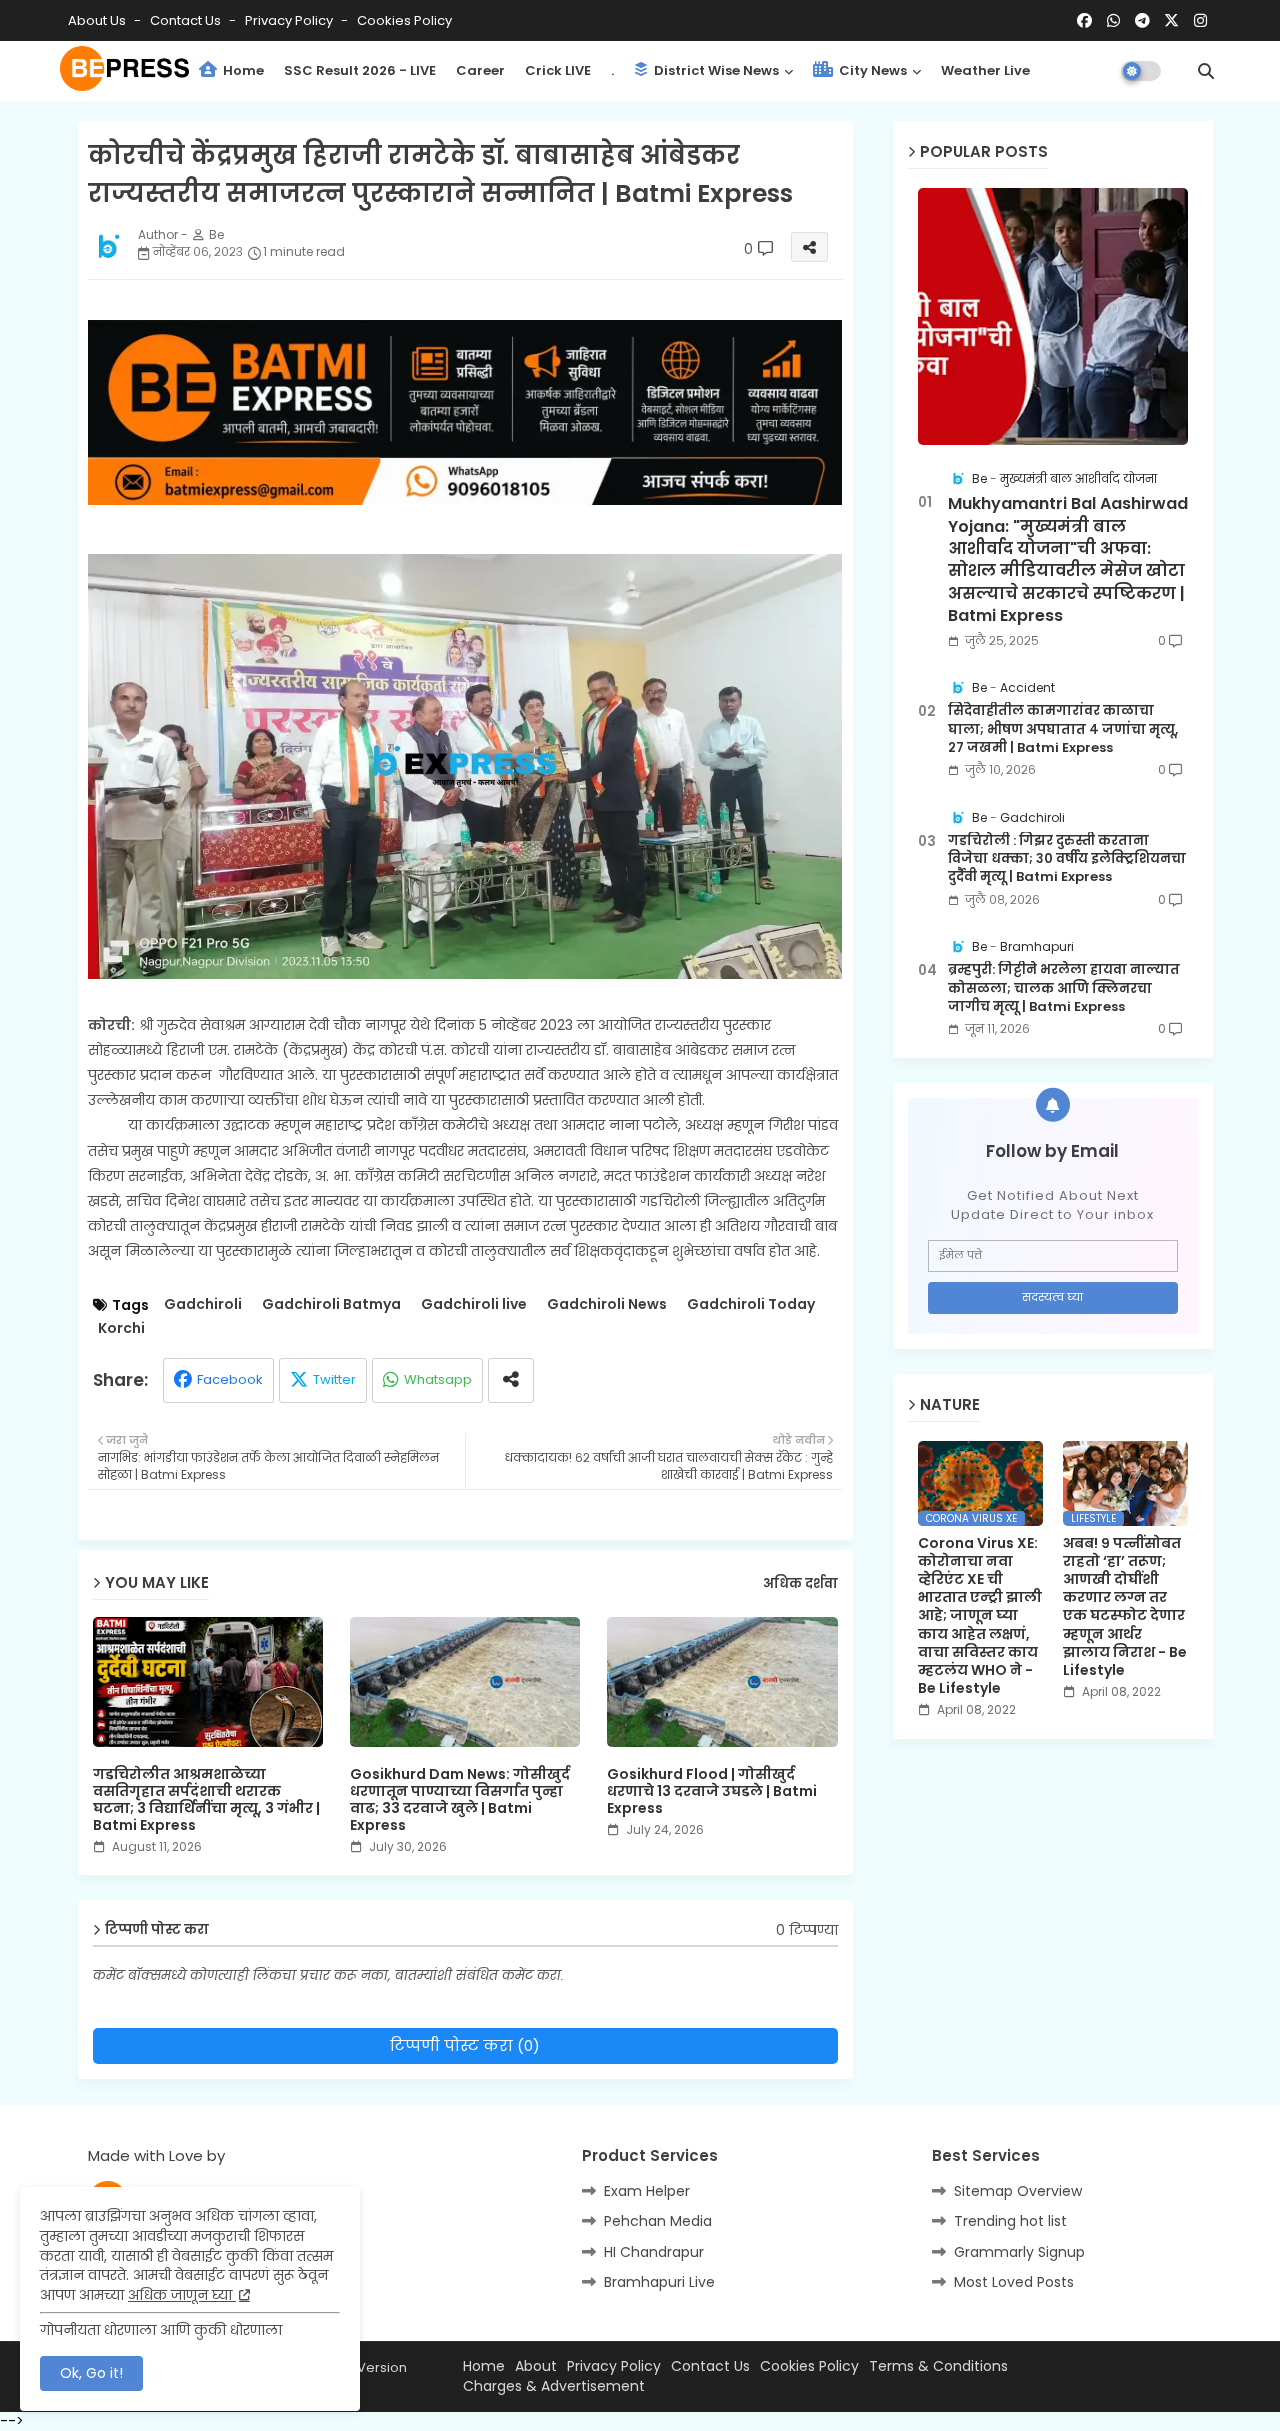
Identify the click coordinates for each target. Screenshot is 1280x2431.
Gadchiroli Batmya (331, 1304)
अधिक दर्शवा (800, 1584)
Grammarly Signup (1019, 2252)
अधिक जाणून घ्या (182, 2295)
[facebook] (1084, 21)
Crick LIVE (558, 70)
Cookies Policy (404, 20)
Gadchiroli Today (751, 1304)
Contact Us (710, 2366)
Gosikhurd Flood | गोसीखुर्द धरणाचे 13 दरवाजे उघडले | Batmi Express (712, 1791)
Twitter (334, 1379)
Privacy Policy (290, 20)
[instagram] (1200, 21)
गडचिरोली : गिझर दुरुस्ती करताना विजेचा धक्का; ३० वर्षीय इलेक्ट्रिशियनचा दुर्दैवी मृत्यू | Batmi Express (1067, 859)
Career (480, 70)
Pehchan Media (658, 2221)
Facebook (230, 1379)
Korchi (121, 1328)
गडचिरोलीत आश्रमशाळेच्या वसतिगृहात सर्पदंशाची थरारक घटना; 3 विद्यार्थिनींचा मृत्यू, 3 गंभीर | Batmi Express (206, 1800)
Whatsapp (438, 1379)
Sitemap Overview (1018, 2191)
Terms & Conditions (938, 2366)
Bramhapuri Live (659, 2282)
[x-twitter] (1171, 21)
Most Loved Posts (1014, 2282)
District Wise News (715, 70)
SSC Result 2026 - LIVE (360, 70)
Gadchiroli (203, 1304)
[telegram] (1142, 21)
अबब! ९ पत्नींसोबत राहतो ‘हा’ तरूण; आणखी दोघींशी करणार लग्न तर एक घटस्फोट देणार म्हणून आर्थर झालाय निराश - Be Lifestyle (1125, 1607)
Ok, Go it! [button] (91, 2373)
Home (242, 70)
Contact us (187, 20)
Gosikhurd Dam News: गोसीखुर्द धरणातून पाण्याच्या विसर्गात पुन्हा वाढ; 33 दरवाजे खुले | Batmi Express (460, 1800)
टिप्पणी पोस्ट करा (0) (465, 2045)
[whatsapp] (1113, 21)
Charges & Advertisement (554, 2386)
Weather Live (985, 70)
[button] (1206, 71)
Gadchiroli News (607, 1304)
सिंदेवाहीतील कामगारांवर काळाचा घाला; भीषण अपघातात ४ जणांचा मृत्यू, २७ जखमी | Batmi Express (1063, 729)
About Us (98, 20)
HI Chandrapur (654, 2252)
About (536, 2366)
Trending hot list (1010, 2221)
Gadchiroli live (474, 1304)
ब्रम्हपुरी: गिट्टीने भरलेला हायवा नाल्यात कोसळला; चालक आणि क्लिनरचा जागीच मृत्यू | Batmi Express (1064, 988)
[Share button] (511, 1380)
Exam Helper (647, 2191)
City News (871, 70)
